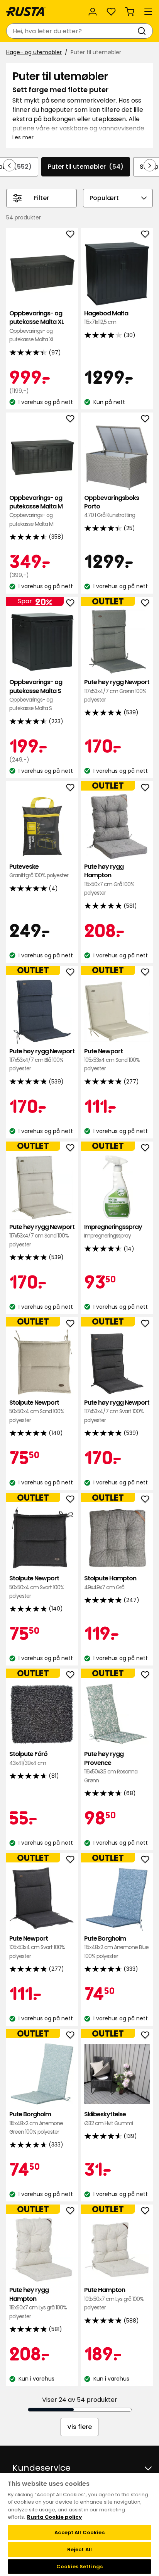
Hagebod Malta (106, 318)
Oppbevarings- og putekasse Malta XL (37, 326)
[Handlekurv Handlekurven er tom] (130, 12)
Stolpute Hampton (110, 1582)
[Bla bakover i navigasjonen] (9, 165)
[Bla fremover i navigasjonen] (150, 165)
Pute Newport (112, 1060)
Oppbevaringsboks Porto (112, 507)
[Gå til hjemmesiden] (26, 12)
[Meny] (148, 12)
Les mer (23, 137)
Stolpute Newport (37, 1411)
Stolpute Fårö (28, 1758)
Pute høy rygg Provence (111, 1767)
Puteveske (39, 871)
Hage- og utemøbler (34, 52)
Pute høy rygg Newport (117, 691)
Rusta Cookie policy (54, 2517)
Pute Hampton (114, 2299)
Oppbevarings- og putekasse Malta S (36, 695)
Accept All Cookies (79, 2532)
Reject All (79, 2549)
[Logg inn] (93, 12)
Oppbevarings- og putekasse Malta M (36, 511)
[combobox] (72, 31)
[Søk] (143, 31)
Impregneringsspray (113, 1231)
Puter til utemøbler (86, 167)
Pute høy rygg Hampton (109, 880)
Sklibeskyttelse (108, 2118)
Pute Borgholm (116, 1947)
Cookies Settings (79, 2567)
